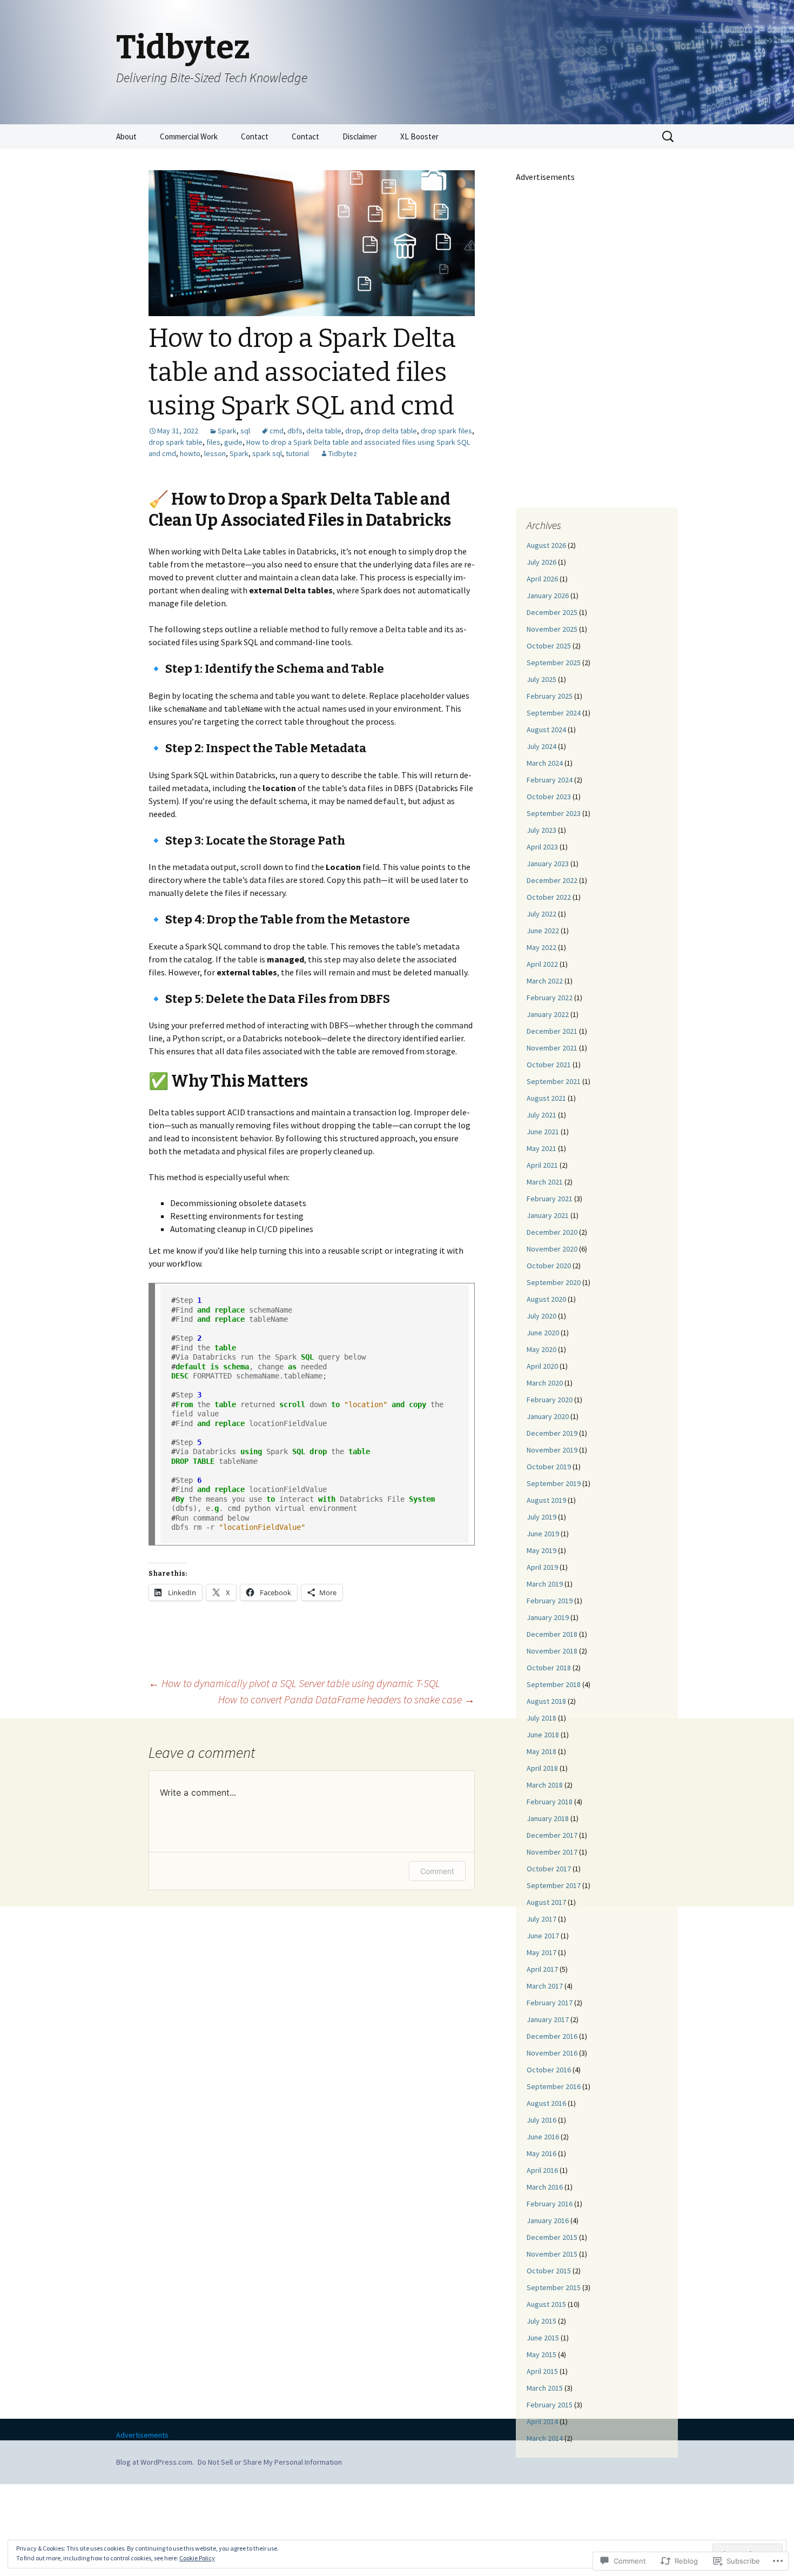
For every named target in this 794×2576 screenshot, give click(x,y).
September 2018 (554, 1684)
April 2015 (542, 2371)
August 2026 (546, 545)
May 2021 (541, 1148)
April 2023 (542, 847)
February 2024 (550, 780)
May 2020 (541, 1349)
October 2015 (549, 2271)
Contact (255, 136)
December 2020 (552, 1232)
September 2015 (554, 2287)
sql (245, 431)
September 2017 (554, 1885)
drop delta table (391, 431)
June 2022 (543, 931)
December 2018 (552, 1634)
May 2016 (541, 2153)
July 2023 (541, 830)
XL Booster (419, 136)
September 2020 (554, 1282)
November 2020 (552, 1249)
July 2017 (541, 1919)
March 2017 (545, 1986)
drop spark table (176, 442)
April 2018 (542, 1768)
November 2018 (552, 1651)
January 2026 (548, 596)
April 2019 (542, 1567)
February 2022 (550, 998)
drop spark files (446, 431)
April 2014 (542, 2421)
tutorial (297, 453)
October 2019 (549, 1467)
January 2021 (548, 1215)
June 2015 (543, 2338)
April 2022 (542, 964)
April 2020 (542, 1366)
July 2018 (541, 1718)
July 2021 (541, 1115)
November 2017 (552, 1852)
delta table (324, 431)
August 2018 (546, 1701)
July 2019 (541, 1517)
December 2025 (552, 612)
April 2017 (542, 1969)
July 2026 (541, 562)
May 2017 (541, 1952)
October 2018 (549, 1668)
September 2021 (554, 1081)
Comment (437, 1871)
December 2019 (552, 1433)
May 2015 (541, 2354)
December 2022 (552, 880)
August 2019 (546, 1500)
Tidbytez (343, 453)
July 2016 (541, 2120)
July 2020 (541, 1316)
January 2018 (548, 1818)
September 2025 (554, 663)
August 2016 (546, 2103)
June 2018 (543, 1735)
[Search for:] (669, 137)
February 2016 (550, 2204)
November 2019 (552, 1450)
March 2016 (545, 2187)
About (126, 136)
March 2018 (545, 1785)
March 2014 (545, 2438)
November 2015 (552, 2254)
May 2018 (541, 1751)
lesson (215, 453)
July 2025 (541, 679)
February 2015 (550, 2405)
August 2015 (546, 2304)
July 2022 (541, 914)
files (213, 442)
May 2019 (541, 1550)
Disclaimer (360, 136)
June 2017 (543, 1936)
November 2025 (552, 629)
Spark (227, 431)
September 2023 (554, 813)
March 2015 (545, 2388)
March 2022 (545, 981)
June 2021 (543, 1132)
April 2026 (542, 579)
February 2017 (550, 2003)
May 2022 (541, 947)
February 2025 (550, 696)
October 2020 (549, 1266)
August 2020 (546, 1299)
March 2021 (545, 1182)
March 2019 (545, 1584)
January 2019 (548, 1617)
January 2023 (548, 864)
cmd (277, 431)
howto (190, 453)
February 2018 (550, 1802)
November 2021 (552, 1048)
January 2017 (548, 2019)
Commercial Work (189, 136)
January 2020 (548, 1416)
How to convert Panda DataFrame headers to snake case (346, 1699)
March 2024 (545, 763)
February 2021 (550, 1199)
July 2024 (541, 746)
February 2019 (550, 1601)
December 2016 (552, 2036)
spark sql (267, 453)
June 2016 (543, 2137)
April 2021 (542, 1165)
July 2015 (541, 2321)
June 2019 (543, 1534)
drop (353, 431)
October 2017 (549, 1869)
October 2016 (549, 2070)
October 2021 (549, 1065)
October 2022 (549, 897)
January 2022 (548, 1014)
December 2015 (552, 2237)
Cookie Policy (197, 2558)
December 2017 (552, 1835)
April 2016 (542, 2170)
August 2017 (546, 1902)
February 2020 (550, 1400)
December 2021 (552, 1031)
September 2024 (554, 713)
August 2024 (546, 730)
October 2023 (549, 797)
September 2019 (554, 1483)
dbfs (295, 431)
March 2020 (545, 1383)
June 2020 (543, 1333)
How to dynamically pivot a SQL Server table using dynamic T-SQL (294, 1683)
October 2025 (549, 646)
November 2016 (552, 2053)
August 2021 (546, 1098)
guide (233, 442)
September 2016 (554, 2086)
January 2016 (548, 2220)
